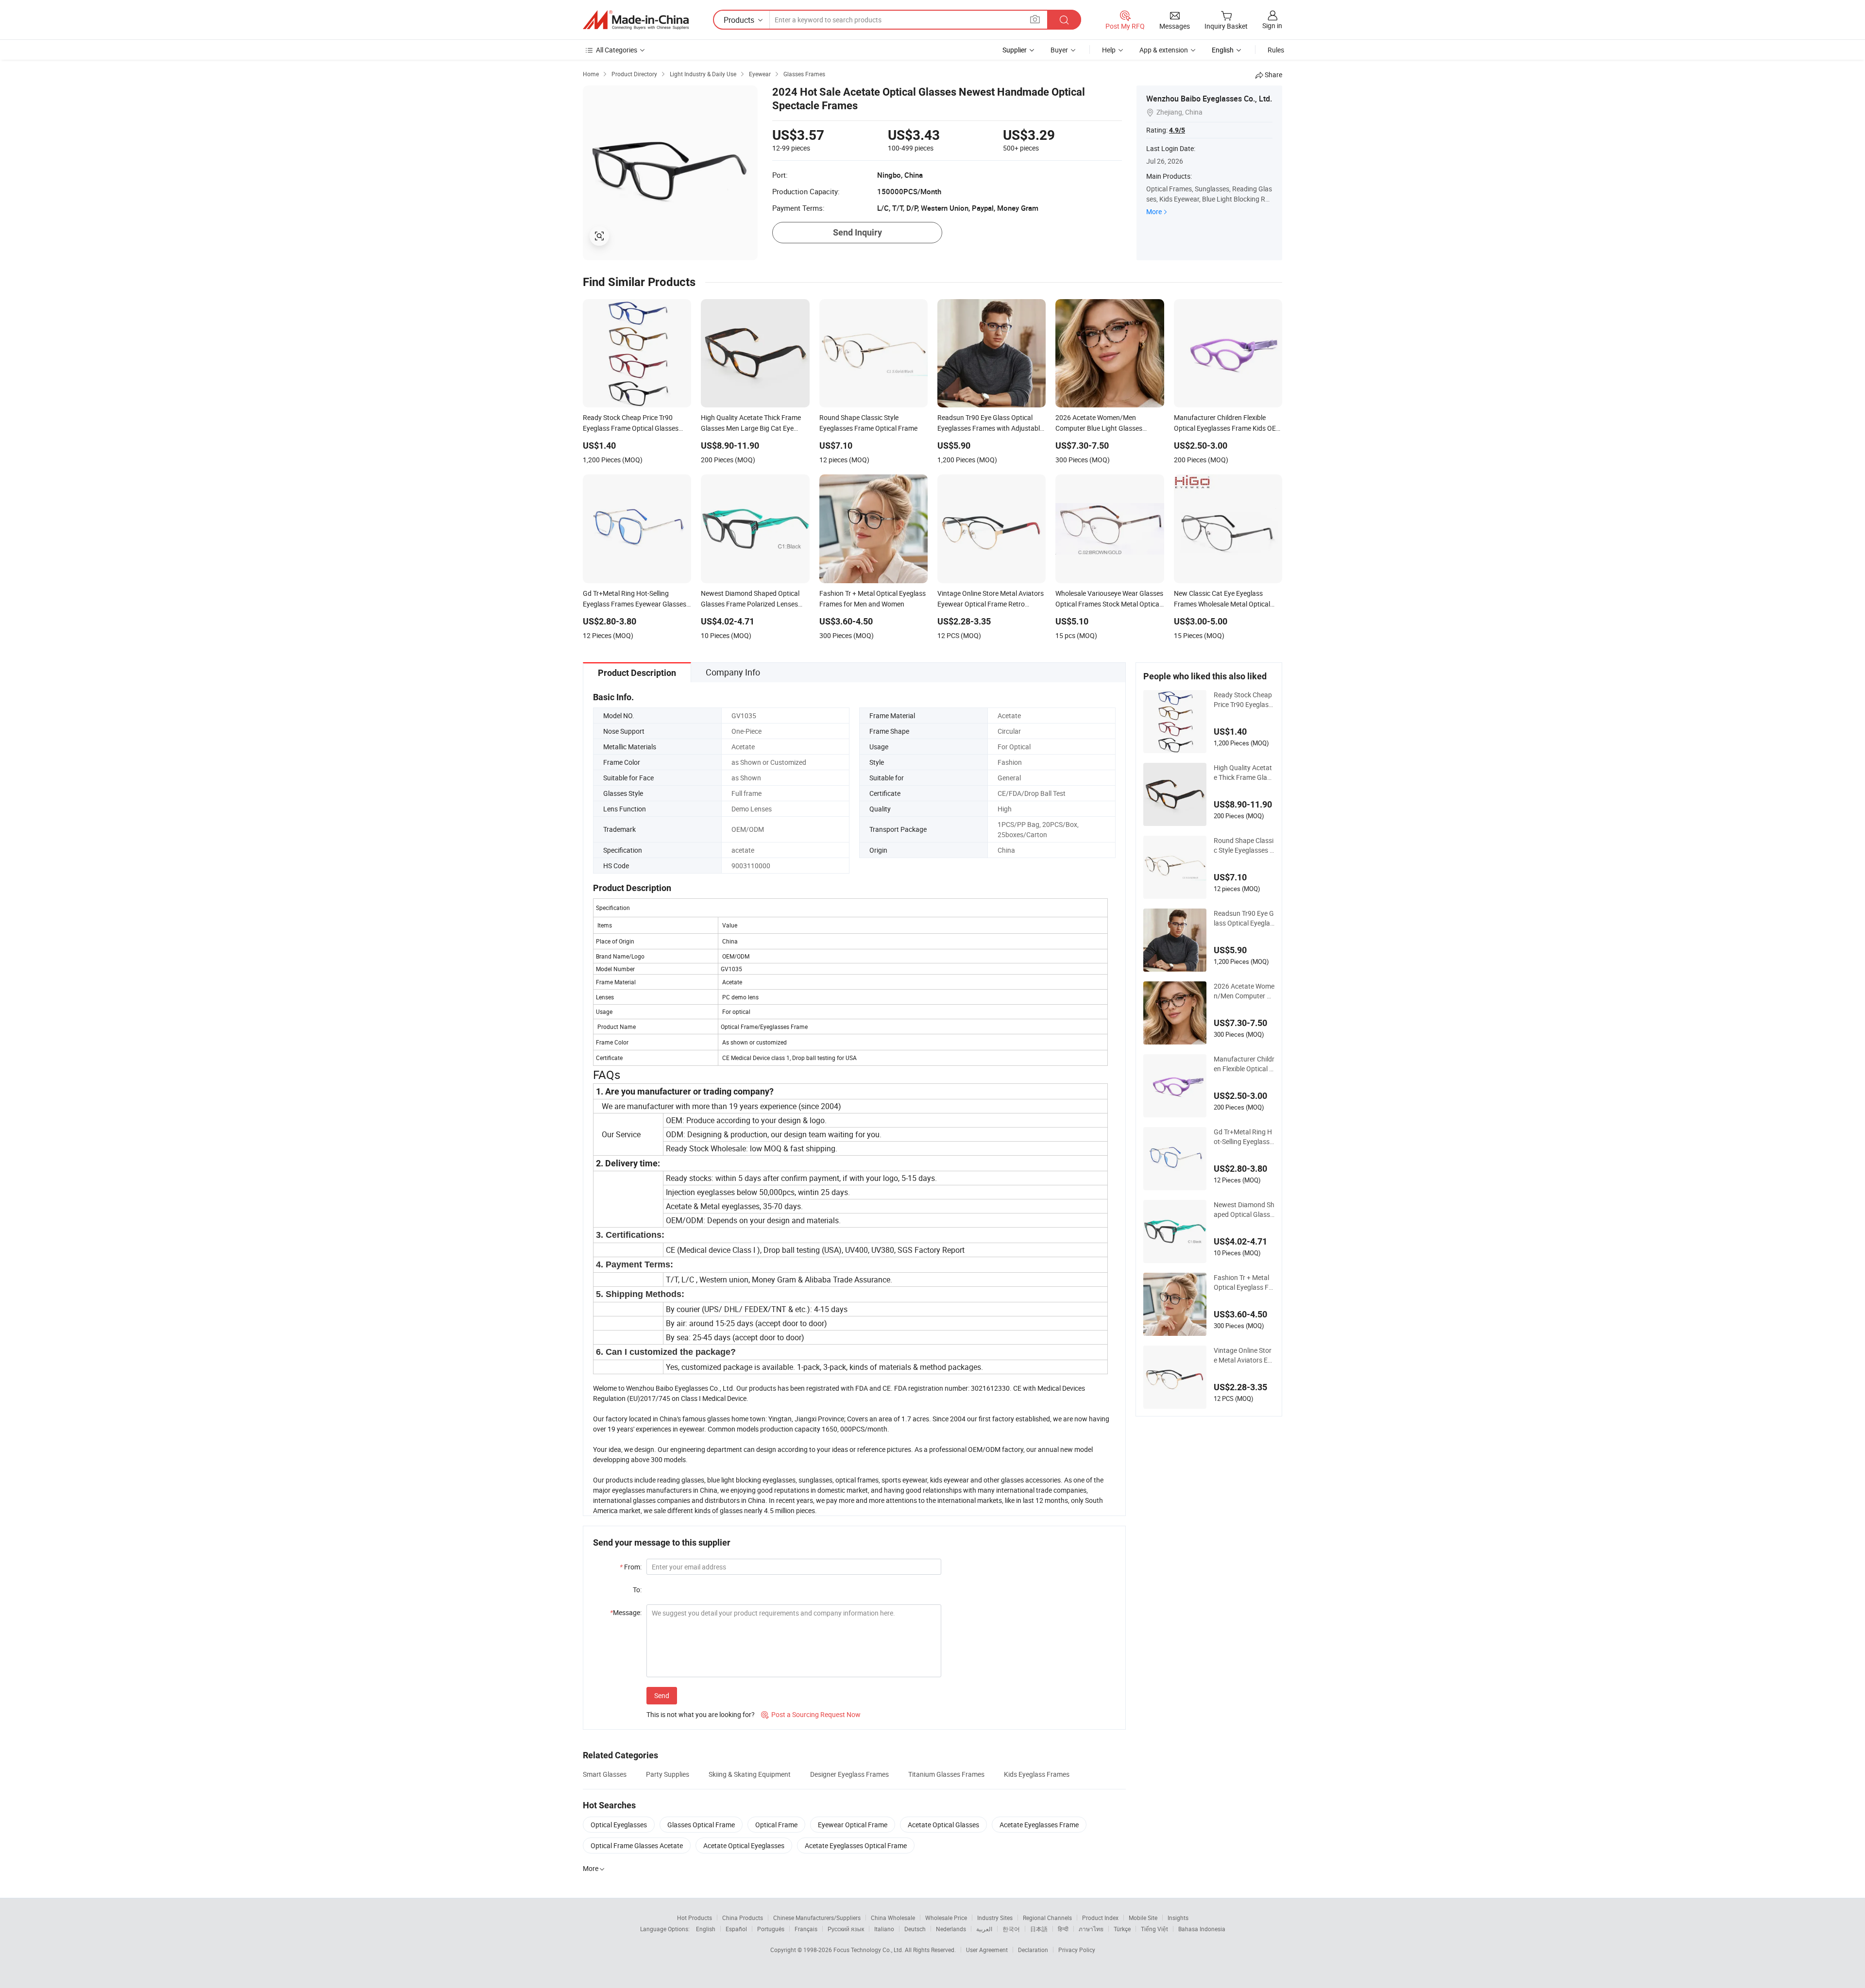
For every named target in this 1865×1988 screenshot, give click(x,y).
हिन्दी (1063, 1929)
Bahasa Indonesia (1202, 1929)
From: (631, 1567)
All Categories (617, 50)
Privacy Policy (1077, 1950)
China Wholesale (893, 1918)
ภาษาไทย (1091, 1929)
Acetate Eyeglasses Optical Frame (856, 1845)
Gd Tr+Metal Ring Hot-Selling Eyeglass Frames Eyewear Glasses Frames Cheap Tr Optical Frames (1243, 1137)
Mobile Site (1143, 1918)
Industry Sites (995, 1918)
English (706, 1929)
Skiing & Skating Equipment (750, 1774)
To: (637, 1590)
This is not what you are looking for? (701, 1714)
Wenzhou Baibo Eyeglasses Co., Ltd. (1209, 99)
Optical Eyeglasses (619, 1825)
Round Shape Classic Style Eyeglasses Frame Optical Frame (1244, 845)
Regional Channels (1047, 1918)
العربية (984, 1929)
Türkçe (1122, 1929)
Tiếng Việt (1154, 1929)
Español (736, 1929)
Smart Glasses (605, 1774)
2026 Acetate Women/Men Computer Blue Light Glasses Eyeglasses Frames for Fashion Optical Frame (1244, 991)
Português (771, 1929)
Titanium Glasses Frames (946, 1774)
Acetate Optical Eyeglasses (744, 1845)
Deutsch (915, 1929)
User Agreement (987, 1950)
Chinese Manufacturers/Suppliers (817, 1918)
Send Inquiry (857, 232)
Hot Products (695, 1918)
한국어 (1011, 1929)
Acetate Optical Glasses (943, 1825)
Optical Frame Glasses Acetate (637, 1845)
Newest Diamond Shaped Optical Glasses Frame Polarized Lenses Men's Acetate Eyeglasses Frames (1244, 1210)
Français (806, 1929)
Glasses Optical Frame (701, 1825)
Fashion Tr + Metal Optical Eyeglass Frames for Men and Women (1242, 1282)
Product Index (1100, 1918)
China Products (743, 1918)
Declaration (1033, 1950)
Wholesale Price (946, 1918)
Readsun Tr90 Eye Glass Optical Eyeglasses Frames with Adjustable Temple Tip (1244, 918)
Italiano (884, 1929)
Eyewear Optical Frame (853, 1825)
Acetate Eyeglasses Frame (1039, 1825)
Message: (626, 1612)
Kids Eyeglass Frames (1037, 1774)
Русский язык (846, 1929)
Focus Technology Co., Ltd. (869, 1950)
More (1154, 211)
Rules (1276, 50)
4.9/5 (1177, 130)
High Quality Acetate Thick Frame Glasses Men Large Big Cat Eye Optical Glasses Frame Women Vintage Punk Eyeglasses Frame (1244, 773)
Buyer (1059, 50)
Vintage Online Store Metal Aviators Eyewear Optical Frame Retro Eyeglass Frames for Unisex (1244, 1355)
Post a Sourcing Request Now (811, 1714)
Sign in (1272, 25)
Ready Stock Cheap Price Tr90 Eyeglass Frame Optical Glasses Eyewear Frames (1244, 700)
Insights (1178, 1918)
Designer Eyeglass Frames (849, 1774)
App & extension (1164, 50)
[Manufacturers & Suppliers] (636, 20)
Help (1109, 50)
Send (662, 1695)
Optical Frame (776, 1825)
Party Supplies (668, 1774)
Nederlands (951, 1929)
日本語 (1039, 1929)
